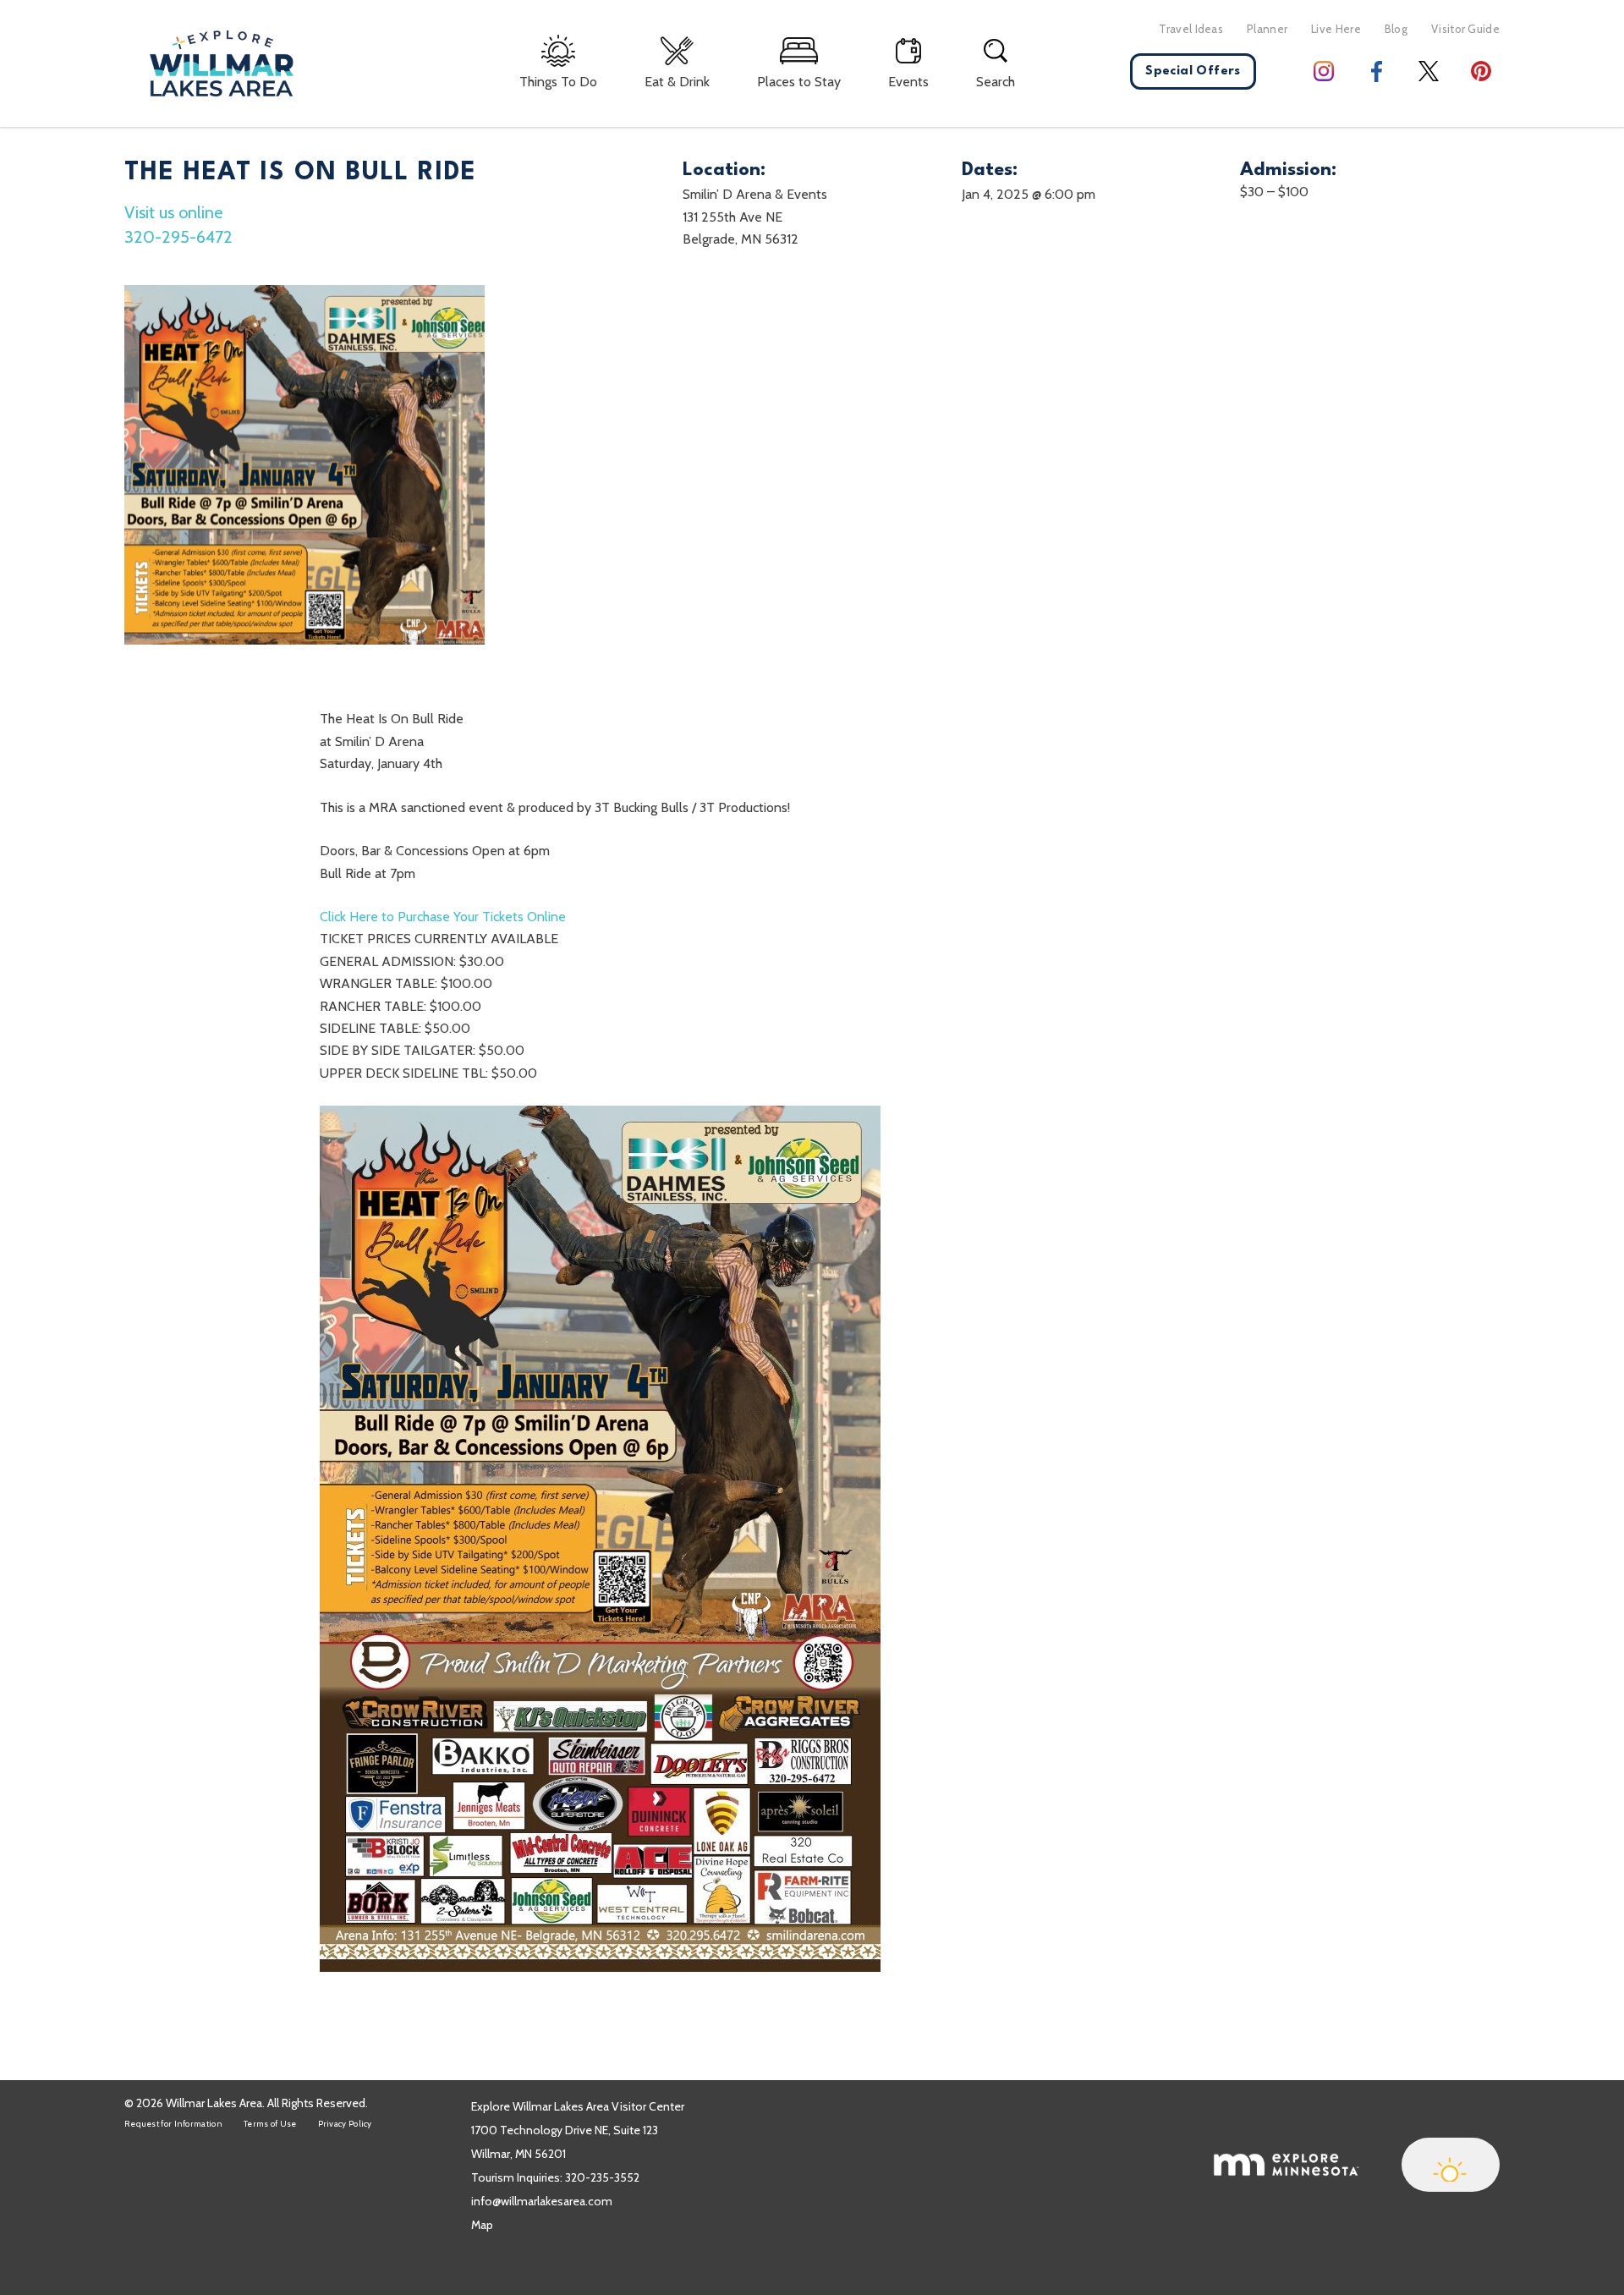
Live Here (1336, 29)
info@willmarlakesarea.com (542, 2201)
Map (482, 2225)
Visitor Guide (1465, 29)
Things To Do (558, 82)
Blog (1396, 29)
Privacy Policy (345, 2124)
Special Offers (1193, 71)
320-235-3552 (602, 2177)
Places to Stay (799, 82)
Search (996, 82)
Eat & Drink (677, 82)
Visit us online (173, 212)
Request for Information (173, 2124)
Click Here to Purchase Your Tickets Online (443, 917)
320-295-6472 (178, 237)
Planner (1267, 29)
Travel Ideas (1191, 29)
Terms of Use (270, 2124)
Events (908, 82)
